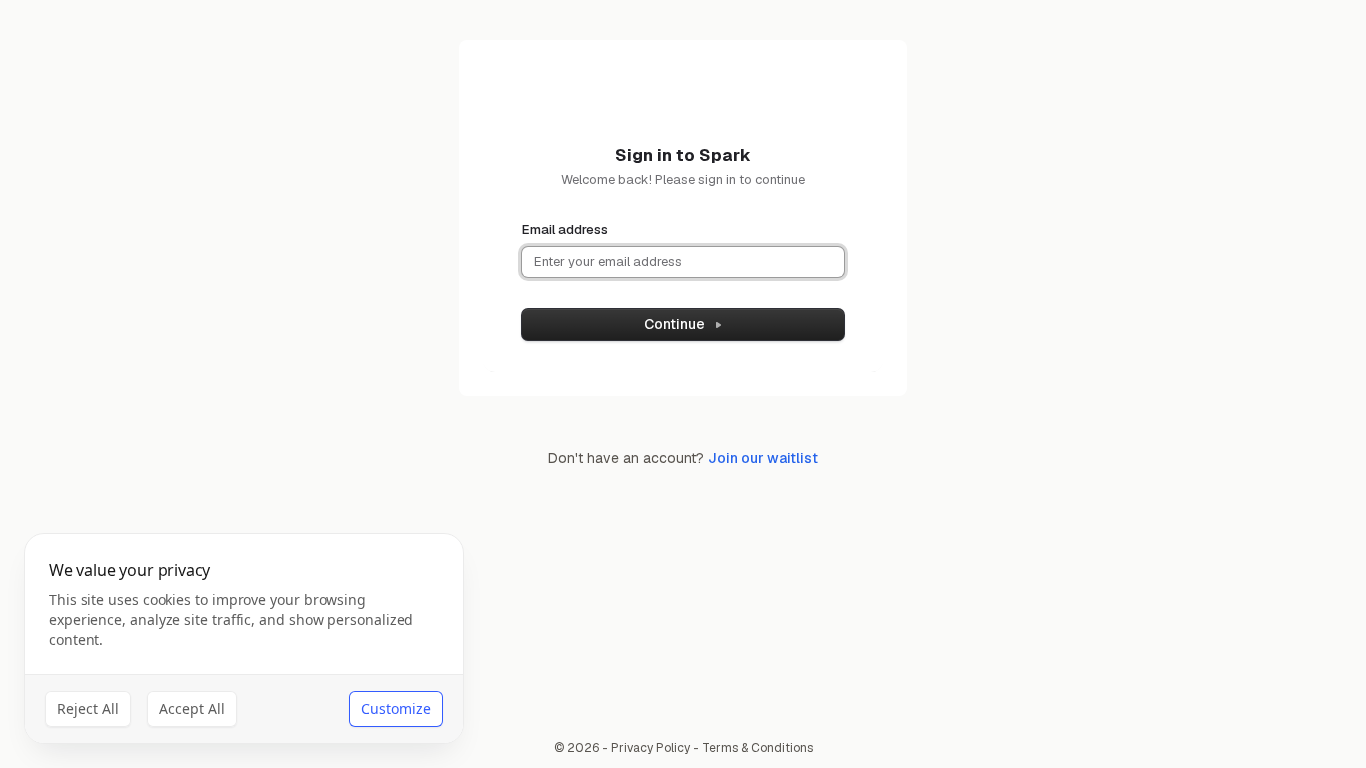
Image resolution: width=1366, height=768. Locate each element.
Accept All (192, 708)
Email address (565, 229)
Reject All (88, 708)
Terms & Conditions (757, 748)
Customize (396, 708)
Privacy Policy (650, 748)
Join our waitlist (763, 458)
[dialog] (244, 638)
